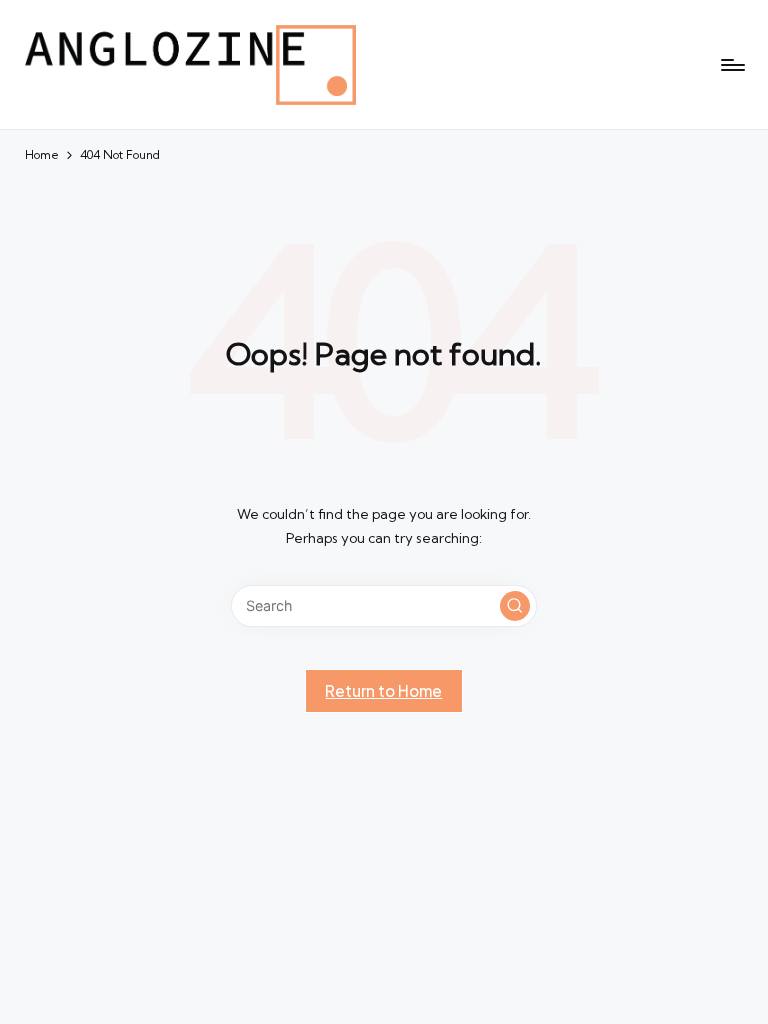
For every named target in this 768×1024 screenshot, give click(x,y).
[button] (515, 606)
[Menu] (731, 65)
